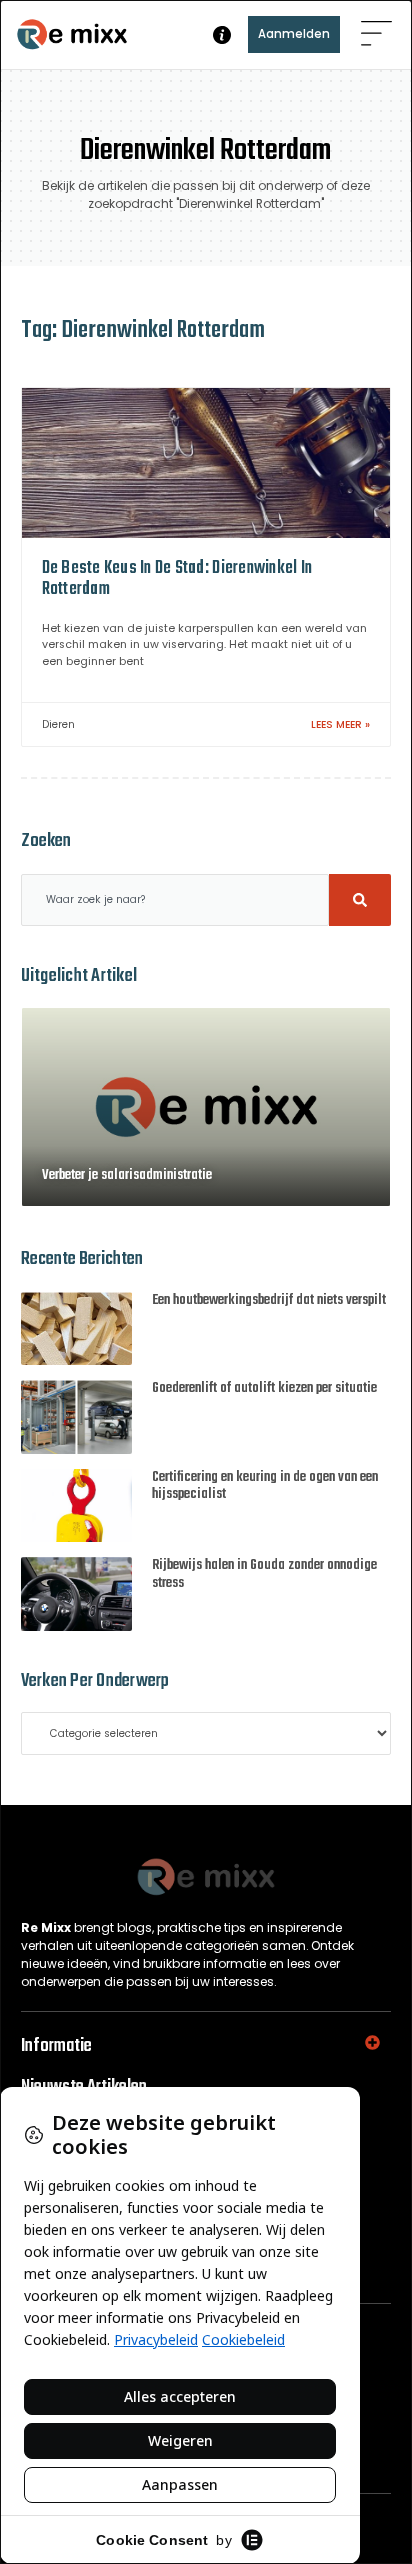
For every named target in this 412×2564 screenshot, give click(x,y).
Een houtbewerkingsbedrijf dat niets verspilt (269, 1300)
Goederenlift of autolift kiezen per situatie (264, 1388)
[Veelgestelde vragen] (222, 35)
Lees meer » (340, 724)
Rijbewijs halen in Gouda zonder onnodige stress (264, 1574)
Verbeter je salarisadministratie (127, 1175)
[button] (376, 34)
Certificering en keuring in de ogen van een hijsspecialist (265, 1486)
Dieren (58, 724)
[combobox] (175, 900)
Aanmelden (294, 34)
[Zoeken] (360, 900)
